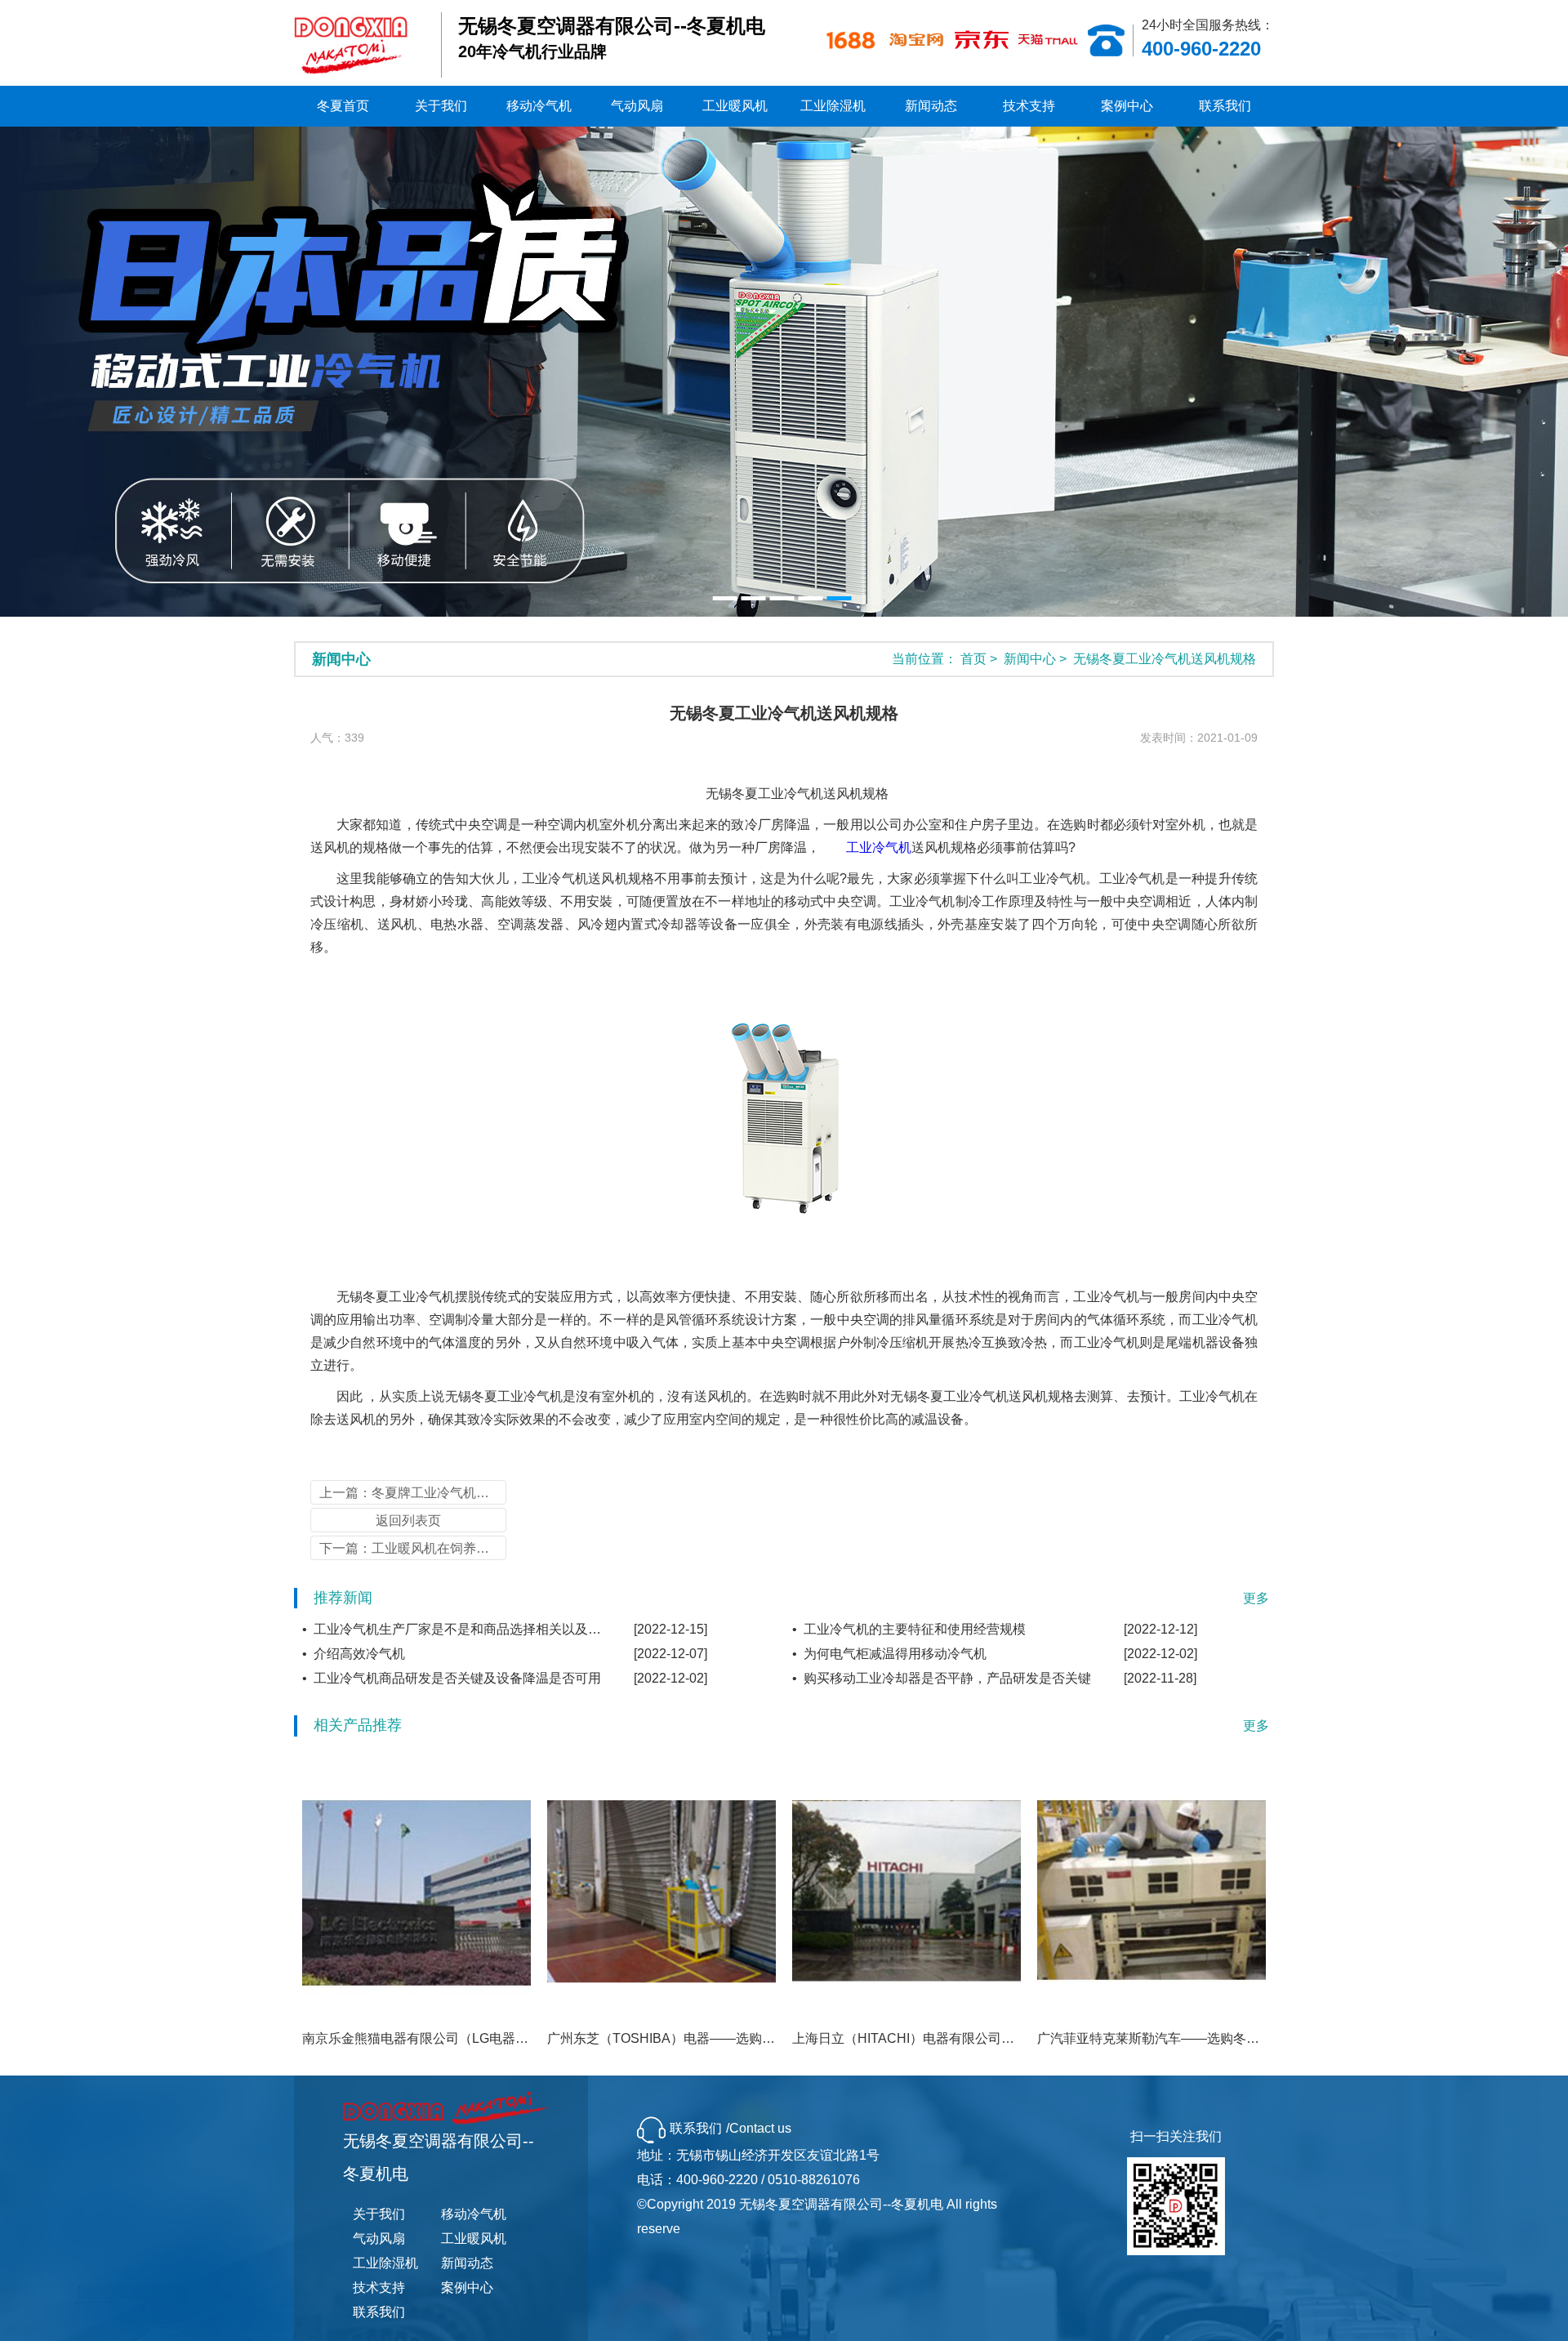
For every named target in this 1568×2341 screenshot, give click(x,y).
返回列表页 (408, 1521)
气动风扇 (637, 106)
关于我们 (441, 106)
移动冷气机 (539, 106)
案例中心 (1127, 106)
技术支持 (1029, 106)
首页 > (980, 659)
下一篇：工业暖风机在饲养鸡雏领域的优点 (413, 1548)
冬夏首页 (343, 106)
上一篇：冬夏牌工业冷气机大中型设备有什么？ (413, 1493)
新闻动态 (931, 106)
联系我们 (1225, 106)
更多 (1256, 1598)
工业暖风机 (735, 106)
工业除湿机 (833, 106)
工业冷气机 (879, 847)
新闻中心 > (1037, 659)
